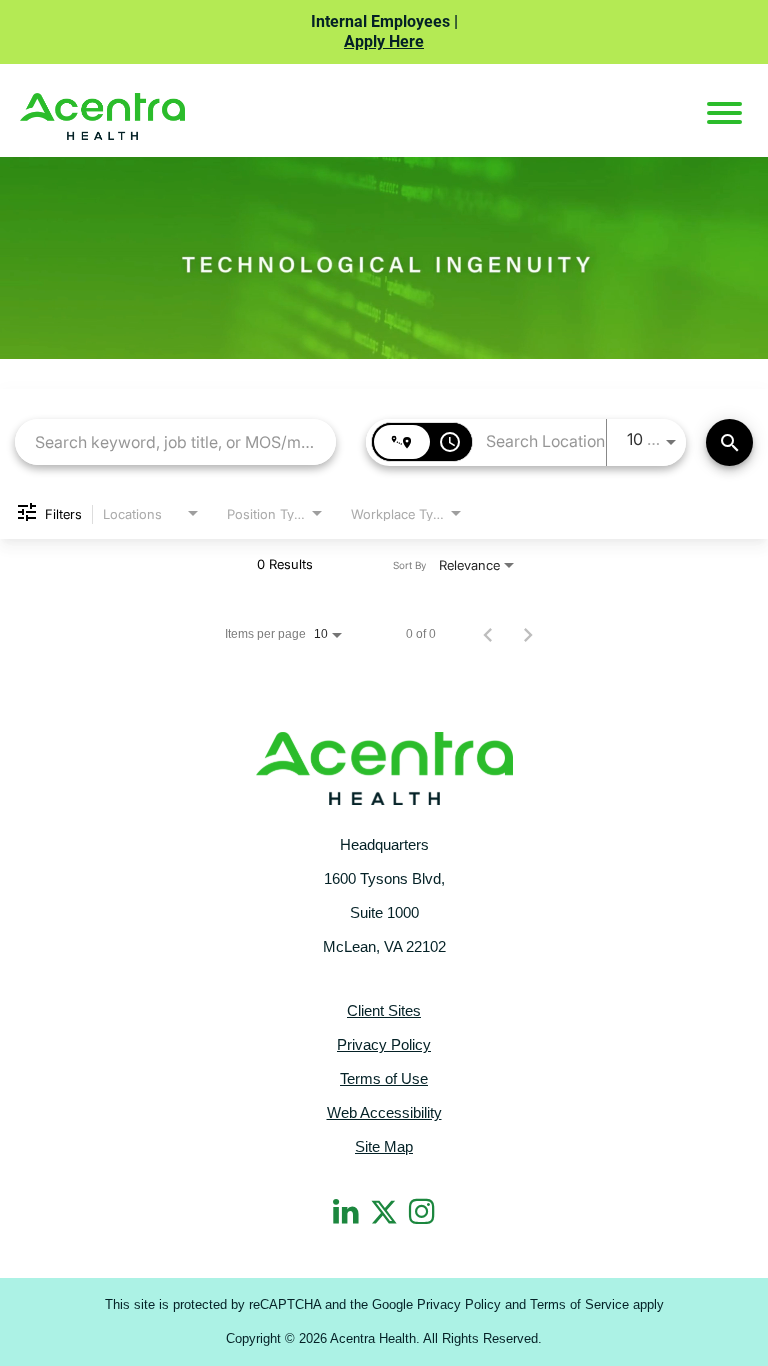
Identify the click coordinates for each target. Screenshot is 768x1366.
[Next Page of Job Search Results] (528, 634)
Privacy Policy (384, 1044)
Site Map (384, 1146)
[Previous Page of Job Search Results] (488, 634)
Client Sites (384, 1010)
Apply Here (384, 41)
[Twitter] (384, 1209)
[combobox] (175, 441)
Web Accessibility (384, 1112)
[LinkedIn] (346, 1211)
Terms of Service (579, 1304)
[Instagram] (422, 1211)
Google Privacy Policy (436, 1304)
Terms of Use (384, 1078)
